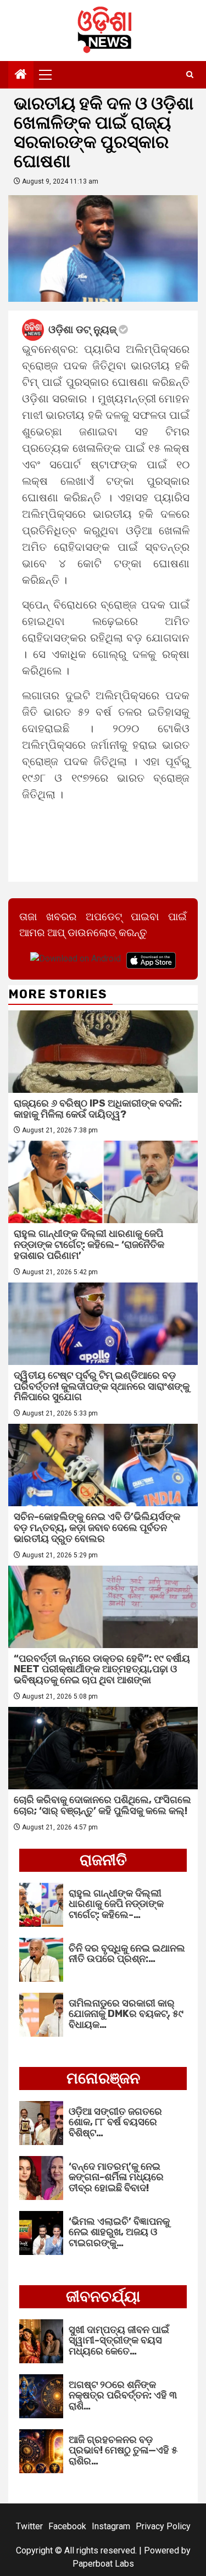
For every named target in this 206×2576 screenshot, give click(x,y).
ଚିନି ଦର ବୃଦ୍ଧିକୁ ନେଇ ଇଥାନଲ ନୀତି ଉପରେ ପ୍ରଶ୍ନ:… (127, 1954)
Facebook (67, 2526)
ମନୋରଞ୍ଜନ (103, 2078)
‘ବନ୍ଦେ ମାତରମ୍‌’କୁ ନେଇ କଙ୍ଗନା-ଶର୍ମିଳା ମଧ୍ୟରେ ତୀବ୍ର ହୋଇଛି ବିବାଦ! (116, 2177)
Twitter (29, 2526)
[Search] (190, 75)
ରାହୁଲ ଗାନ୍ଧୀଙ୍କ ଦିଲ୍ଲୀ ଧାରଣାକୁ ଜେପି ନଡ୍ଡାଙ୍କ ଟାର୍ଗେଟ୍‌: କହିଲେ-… (116, 1904)
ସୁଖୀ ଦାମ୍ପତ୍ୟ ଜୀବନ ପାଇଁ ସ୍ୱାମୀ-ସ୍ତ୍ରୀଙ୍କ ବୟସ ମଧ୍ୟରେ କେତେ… (119, 2341)
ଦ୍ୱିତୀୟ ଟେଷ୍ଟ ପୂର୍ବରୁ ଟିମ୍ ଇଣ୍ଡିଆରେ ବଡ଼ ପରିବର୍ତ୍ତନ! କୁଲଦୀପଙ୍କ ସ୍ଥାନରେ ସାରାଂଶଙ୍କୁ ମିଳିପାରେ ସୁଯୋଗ (102, 1386)
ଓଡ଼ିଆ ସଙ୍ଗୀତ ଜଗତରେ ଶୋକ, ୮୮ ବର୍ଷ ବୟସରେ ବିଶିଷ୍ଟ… (115, 2122)
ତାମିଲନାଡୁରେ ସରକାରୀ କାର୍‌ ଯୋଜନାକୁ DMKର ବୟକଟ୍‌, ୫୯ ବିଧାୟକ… (126, 2014)
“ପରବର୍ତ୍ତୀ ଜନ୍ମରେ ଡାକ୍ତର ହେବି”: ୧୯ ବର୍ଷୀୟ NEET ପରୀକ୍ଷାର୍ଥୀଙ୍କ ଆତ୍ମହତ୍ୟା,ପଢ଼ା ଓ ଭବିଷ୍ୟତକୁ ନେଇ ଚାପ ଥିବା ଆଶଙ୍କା (102, 1670)
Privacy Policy (163, 2526)
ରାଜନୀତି (103, 1860)
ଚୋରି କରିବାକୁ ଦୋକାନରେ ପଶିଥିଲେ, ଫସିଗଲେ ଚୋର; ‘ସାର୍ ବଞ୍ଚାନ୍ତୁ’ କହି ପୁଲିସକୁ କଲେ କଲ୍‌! (102, 1805)
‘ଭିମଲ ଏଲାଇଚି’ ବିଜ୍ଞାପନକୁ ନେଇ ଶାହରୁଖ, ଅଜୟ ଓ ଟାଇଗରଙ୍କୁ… (119, 2232)
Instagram (111, 2526)
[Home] (21, 75)
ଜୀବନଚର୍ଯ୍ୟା (103, 2296)
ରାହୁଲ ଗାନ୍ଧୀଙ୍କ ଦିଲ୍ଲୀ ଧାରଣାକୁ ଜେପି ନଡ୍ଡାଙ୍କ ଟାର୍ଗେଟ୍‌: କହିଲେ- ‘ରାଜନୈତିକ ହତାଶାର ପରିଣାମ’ (89, 1245)
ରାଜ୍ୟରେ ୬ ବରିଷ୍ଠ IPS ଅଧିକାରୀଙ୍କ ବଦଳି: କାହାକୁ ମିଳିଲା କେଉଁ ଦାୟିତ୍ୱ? (98, 1109)
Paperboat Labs (103, 2564)
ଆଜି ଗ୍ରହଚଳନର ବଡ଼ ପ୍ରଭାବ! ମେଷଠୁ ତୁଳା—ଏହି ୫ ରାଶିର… (123, 2451)
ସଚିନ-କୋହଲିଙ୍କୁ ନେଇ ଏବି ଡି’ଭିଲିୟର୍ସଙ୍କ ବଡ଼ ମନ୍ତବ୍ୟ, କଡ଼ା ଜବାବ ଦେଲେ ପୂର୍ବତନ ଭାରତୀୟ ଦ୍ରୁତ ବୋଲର (97, 1528)
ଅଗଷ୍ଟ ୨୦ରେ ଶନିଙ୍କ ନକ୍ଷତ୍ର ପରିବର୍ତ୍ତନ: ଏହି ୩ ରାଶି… (123, 2396)
